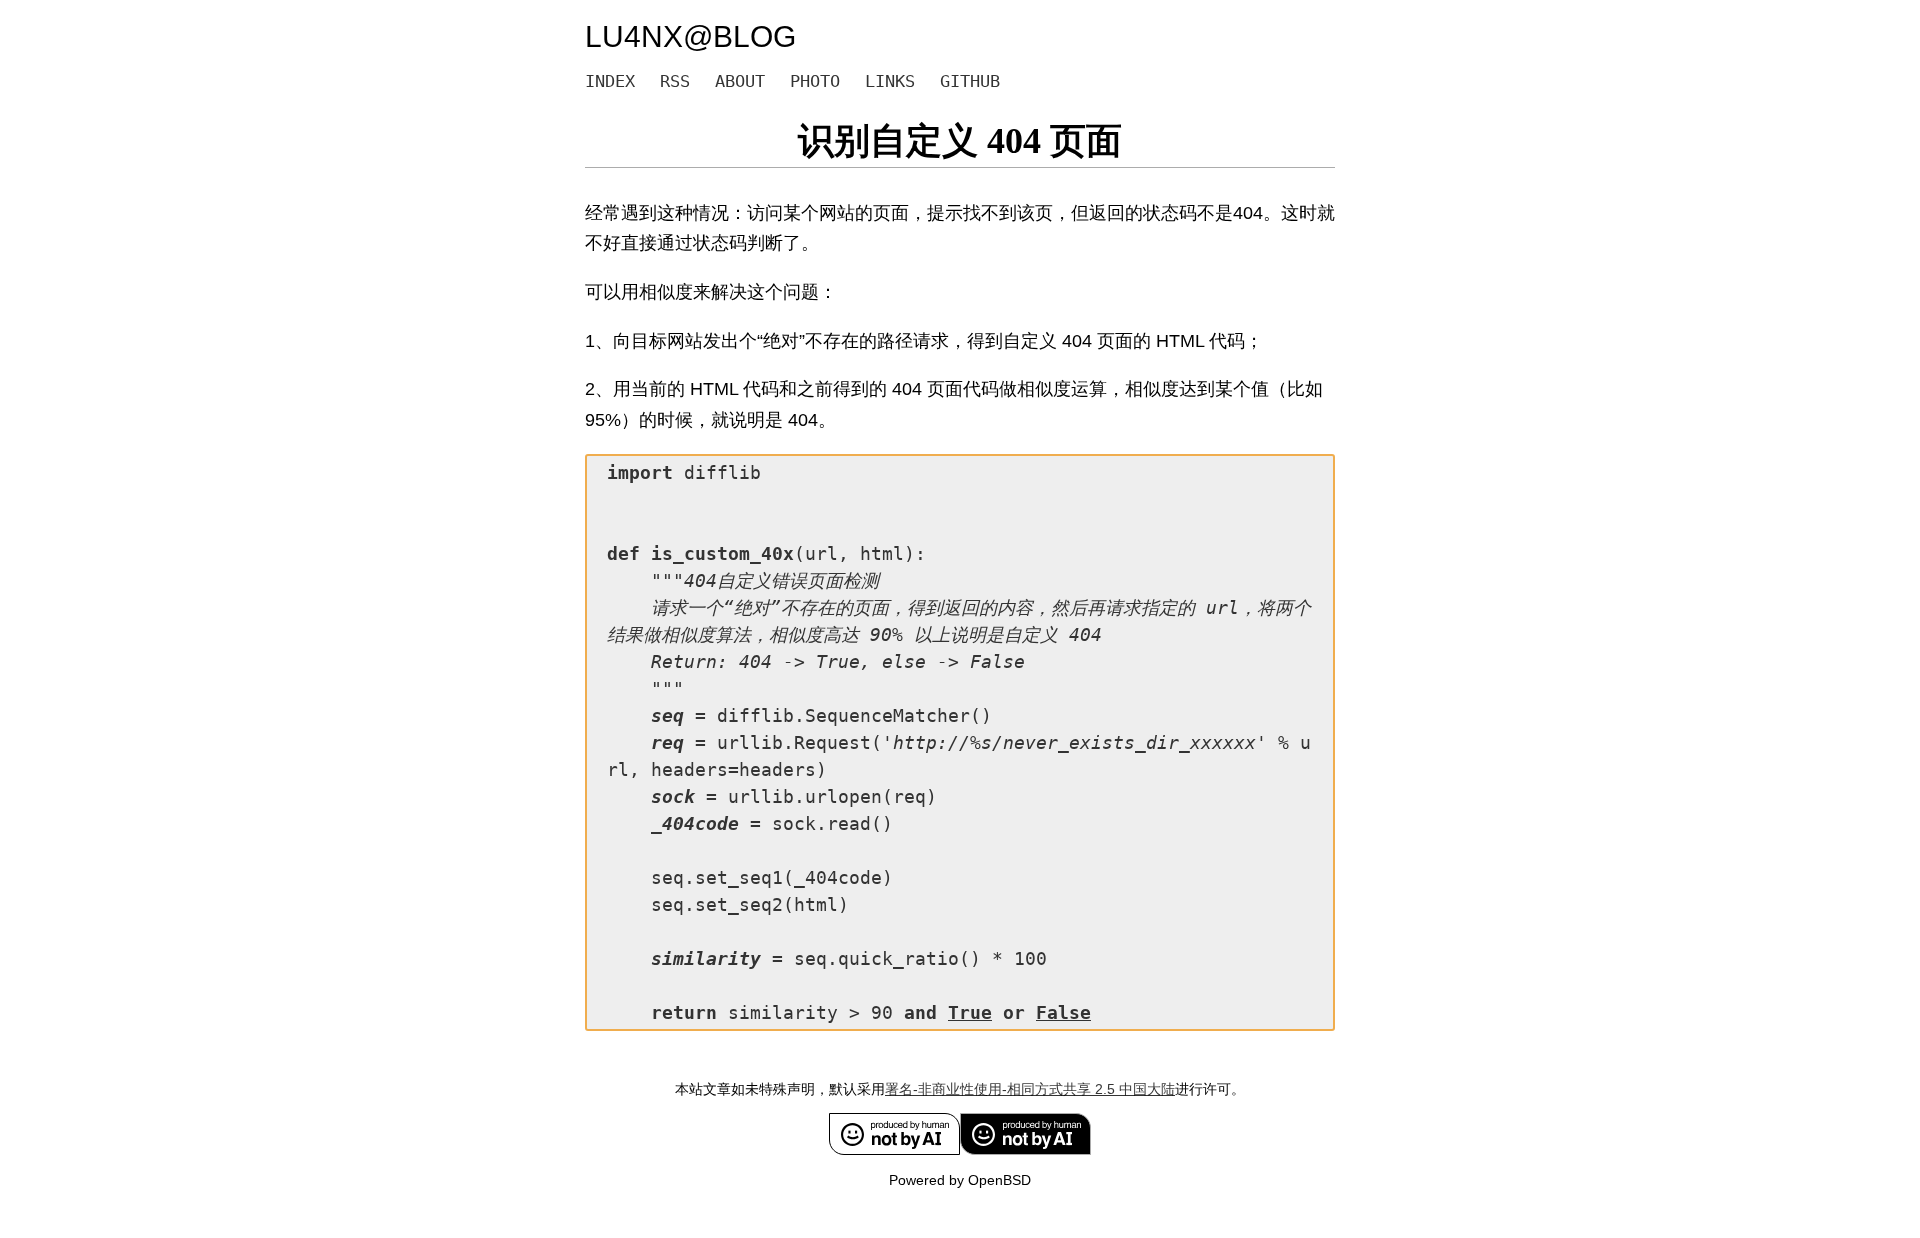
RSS (675, 81)
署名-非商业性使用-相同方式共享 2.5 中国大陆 (1030, 1089)
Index (610, 81)
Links (890, 81)
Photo (815, 81)
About (740, 81)
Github (970, 81)
